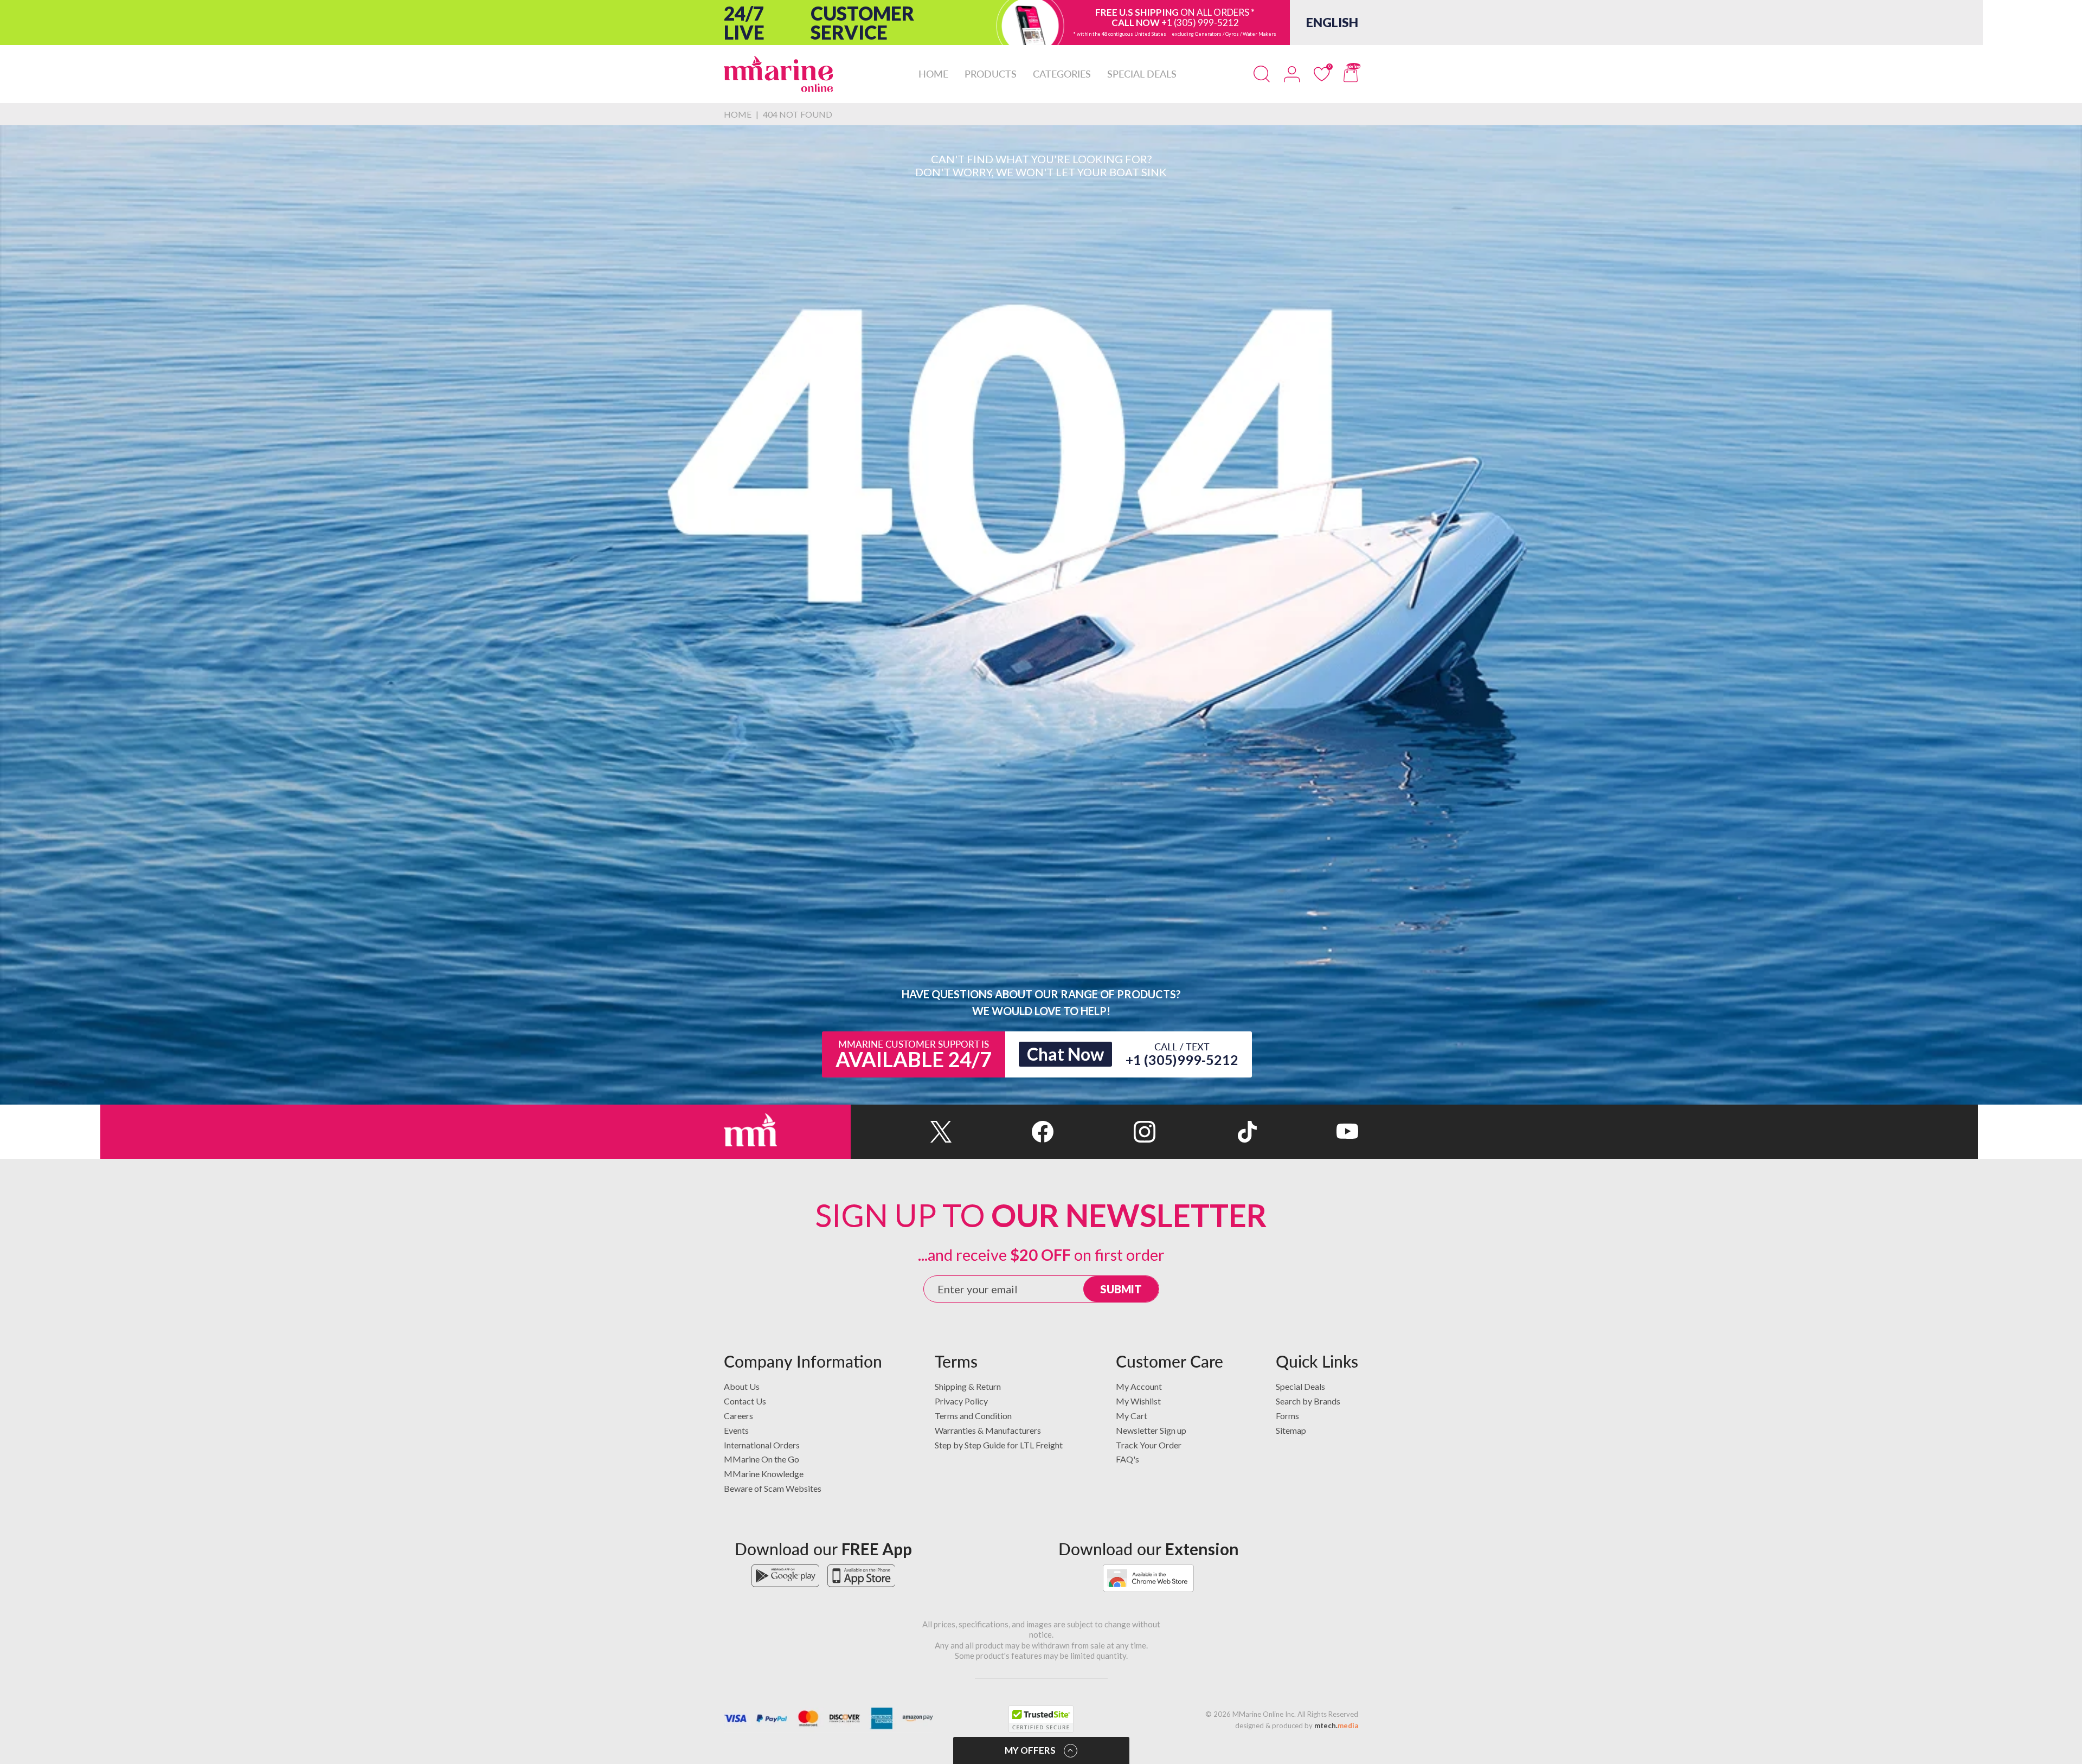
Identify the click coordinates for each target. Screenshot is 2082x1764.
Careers (738, 1416)
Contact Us (745, 1401)
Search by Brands (1308, 1401)
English (1332, 22)
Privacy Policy (961, 1401)
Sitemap (1291, 1430)
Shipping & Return (968, 1386)
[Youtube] (1307, 1132)
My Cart (1132, 1416)
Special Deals (1300, 1386)
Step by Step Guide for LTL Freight (999, 1445)
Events (736, 1430)
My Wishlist (1138, 1401)
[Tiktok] (1206, 1132)
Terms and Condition (973, 1416)
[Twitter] (901, 1132)
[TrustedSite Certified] (1041, 1719)
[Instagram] (1104, 1132)
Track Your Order (1149, 1445)
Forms (1287, 1416)
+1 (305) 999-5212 (1200, 23)
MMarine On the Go (762, 1459)
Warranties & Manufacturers (988, 1430)
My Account (1139, 1386)
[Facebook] (1003, 1132)
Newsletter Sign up (1151, 1430)
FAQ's (1127, 1459)
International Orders (762, 1445)
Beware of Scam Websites (773, 1488)
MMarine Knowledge (764, 1474)
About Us (742, 1386)
